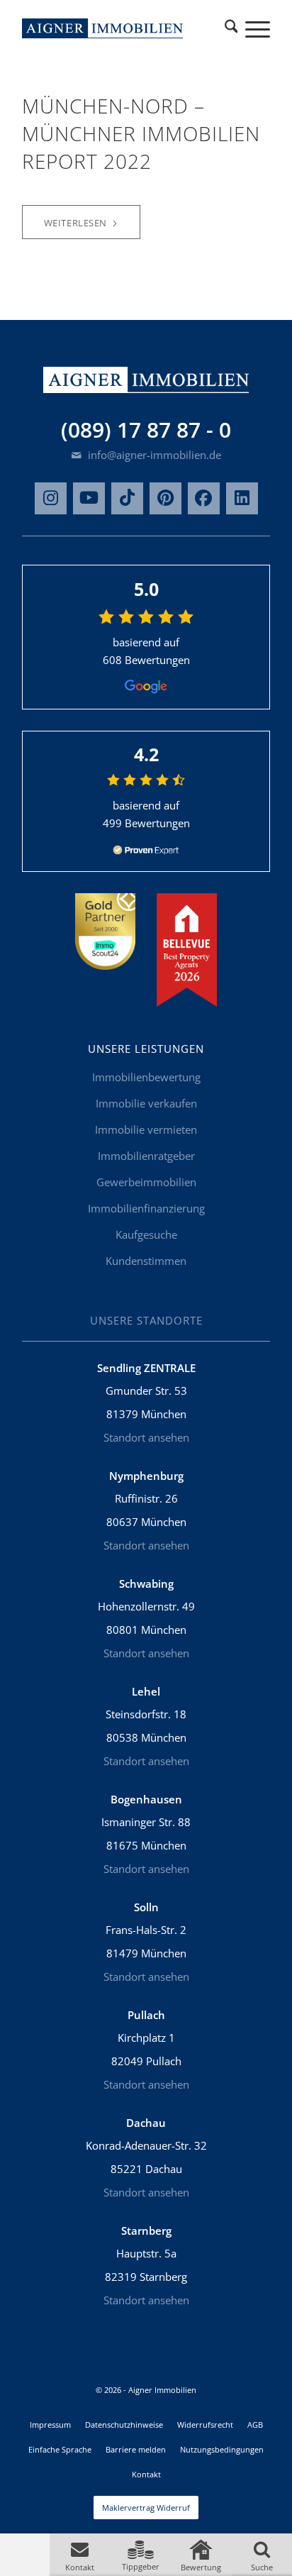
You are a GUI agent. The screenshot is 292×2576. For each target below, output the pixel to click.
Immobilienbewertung (146, 1077)
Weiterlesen (75, 223)
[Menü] (251, 28)
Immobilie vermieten (146, 1129)
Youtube (89, 498)
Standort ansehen (146, 1437)
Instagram (51, 498)
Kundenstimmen (146, 1261)
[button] (80, 2555)
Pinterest (165, 498)
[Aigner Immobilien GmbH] (103, 28)
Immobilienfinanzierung (146, 1208)
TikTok (127, 498)
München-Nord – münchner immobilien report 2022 (141, 133)
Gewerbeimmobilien (146, 1182)
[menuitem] (231, 28)
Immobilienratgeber (146, 1156)
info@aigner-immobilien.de (153, 455)
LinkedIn (242, 498)
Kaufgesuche (146, 1234)
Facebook (204, 498)
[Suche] (231, 28)
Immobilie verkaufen (146, 1103)
